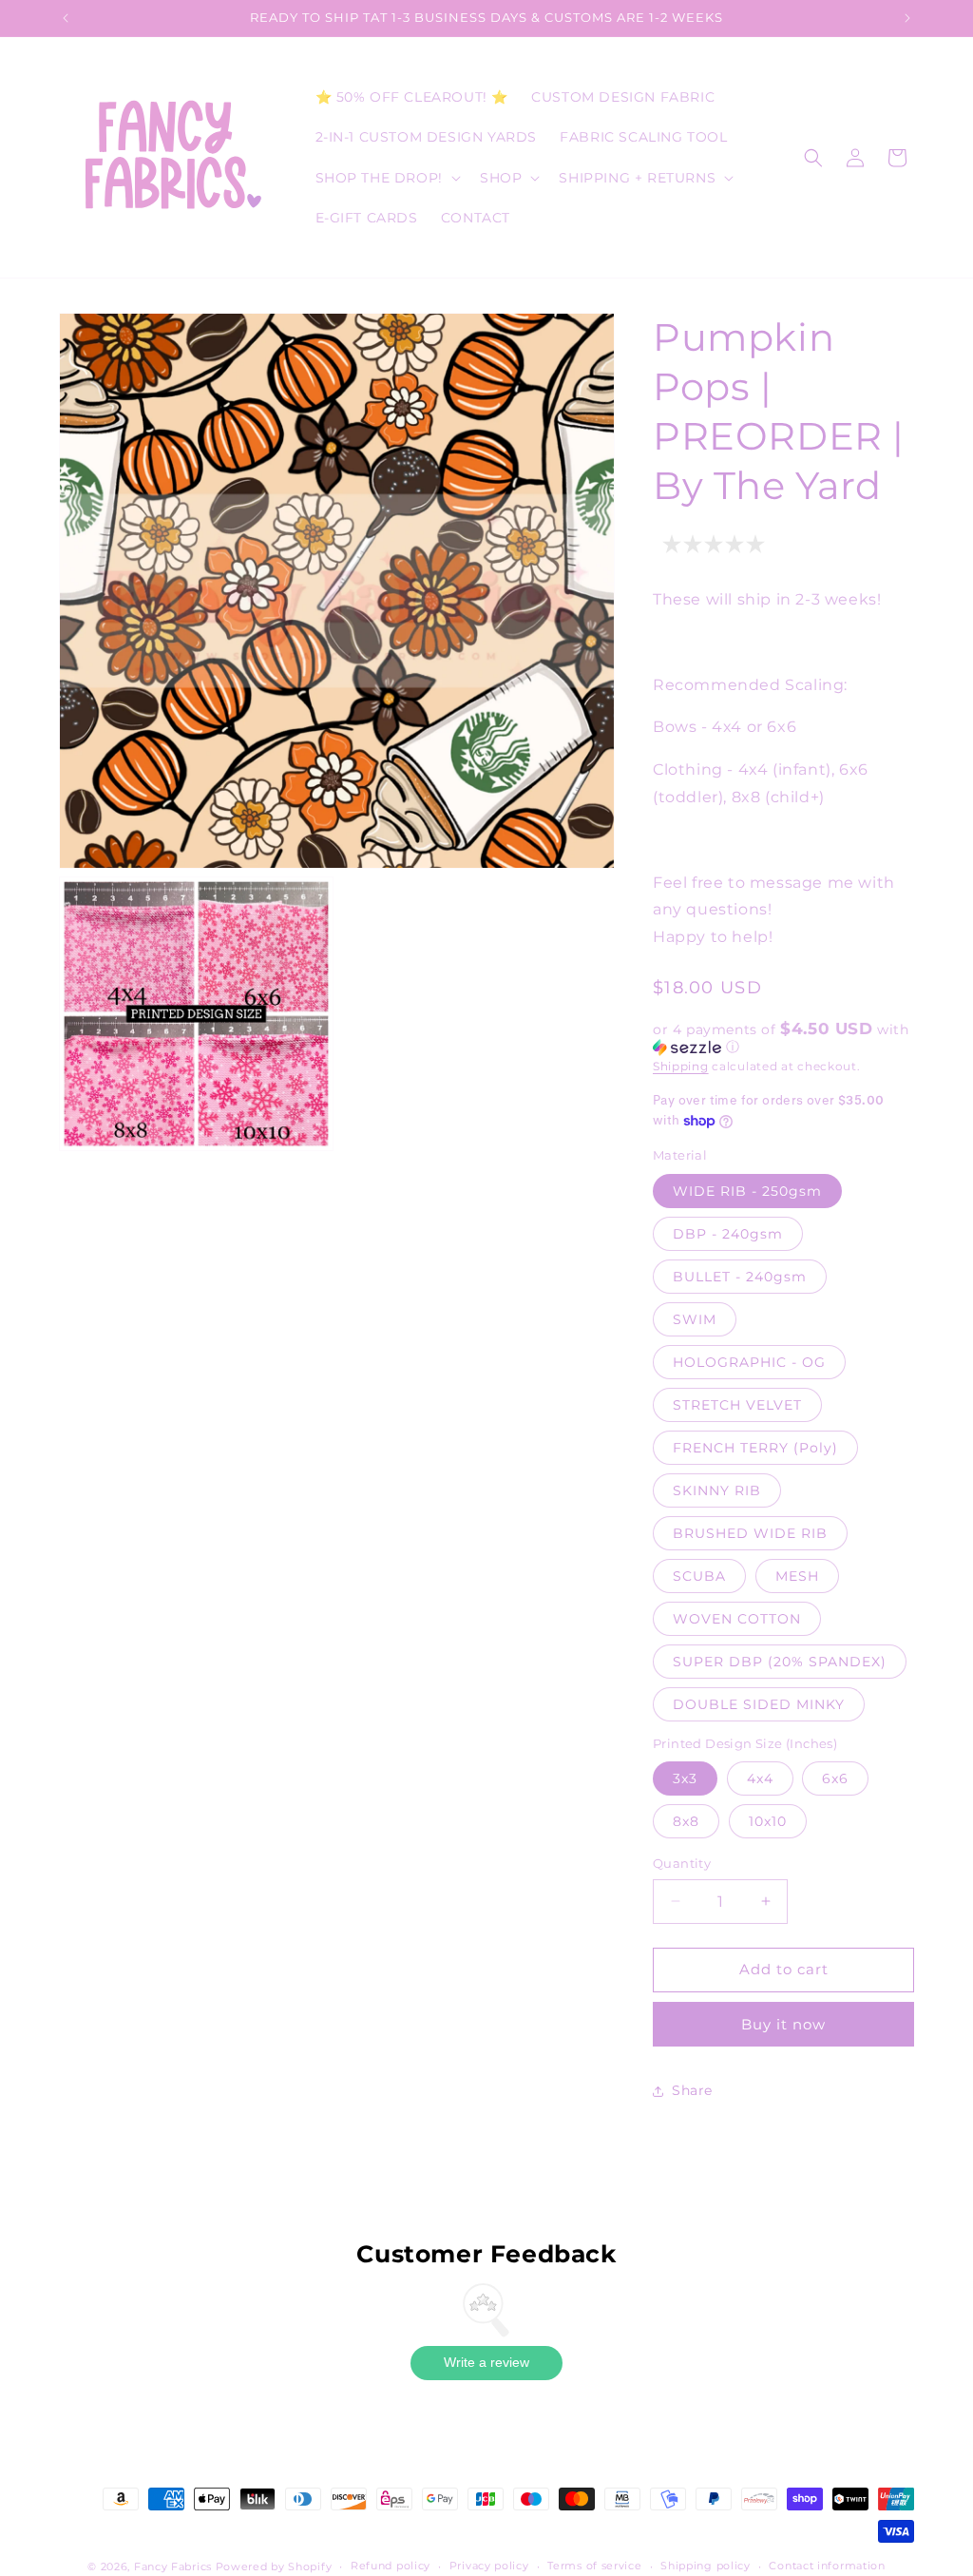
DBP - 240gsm (728, 1234)
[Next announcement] (907, 18)
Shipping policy (706, 2566)
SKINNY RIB (717, 1490)
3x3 (685, 1778)
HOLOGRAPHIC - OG (749, 1362)
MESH (797, 1576)
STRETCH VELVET (737, 1405)
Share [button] (692, 2090)
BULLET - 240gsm (740, 1277)
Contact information (827, 2566)
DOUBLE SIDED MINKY (759, 1704)
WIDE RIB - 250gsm (747, 1191)
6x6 (835, 1778)
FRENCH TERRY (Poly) (755, 1448)
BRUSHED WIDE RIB (750, 1533)
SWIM (695, 1319)
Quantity (682, 1863)
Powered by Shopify (274, 2566)
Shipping (681, 1066)
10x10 (768, 1821)
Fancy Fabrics (173, 2566)
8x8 (686, 1821)
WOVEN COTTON (737, 1619)
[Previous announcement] (66, 18)
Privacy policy (489, 2566)
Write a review (486, 2362)
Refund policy (391, 2566)
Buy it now (783, 2024)
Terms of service (594, 2566)
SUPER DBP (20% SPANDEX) (780, 1662)
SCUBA (699, 1576)
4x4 (760, 1778)
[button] (386, 178)
